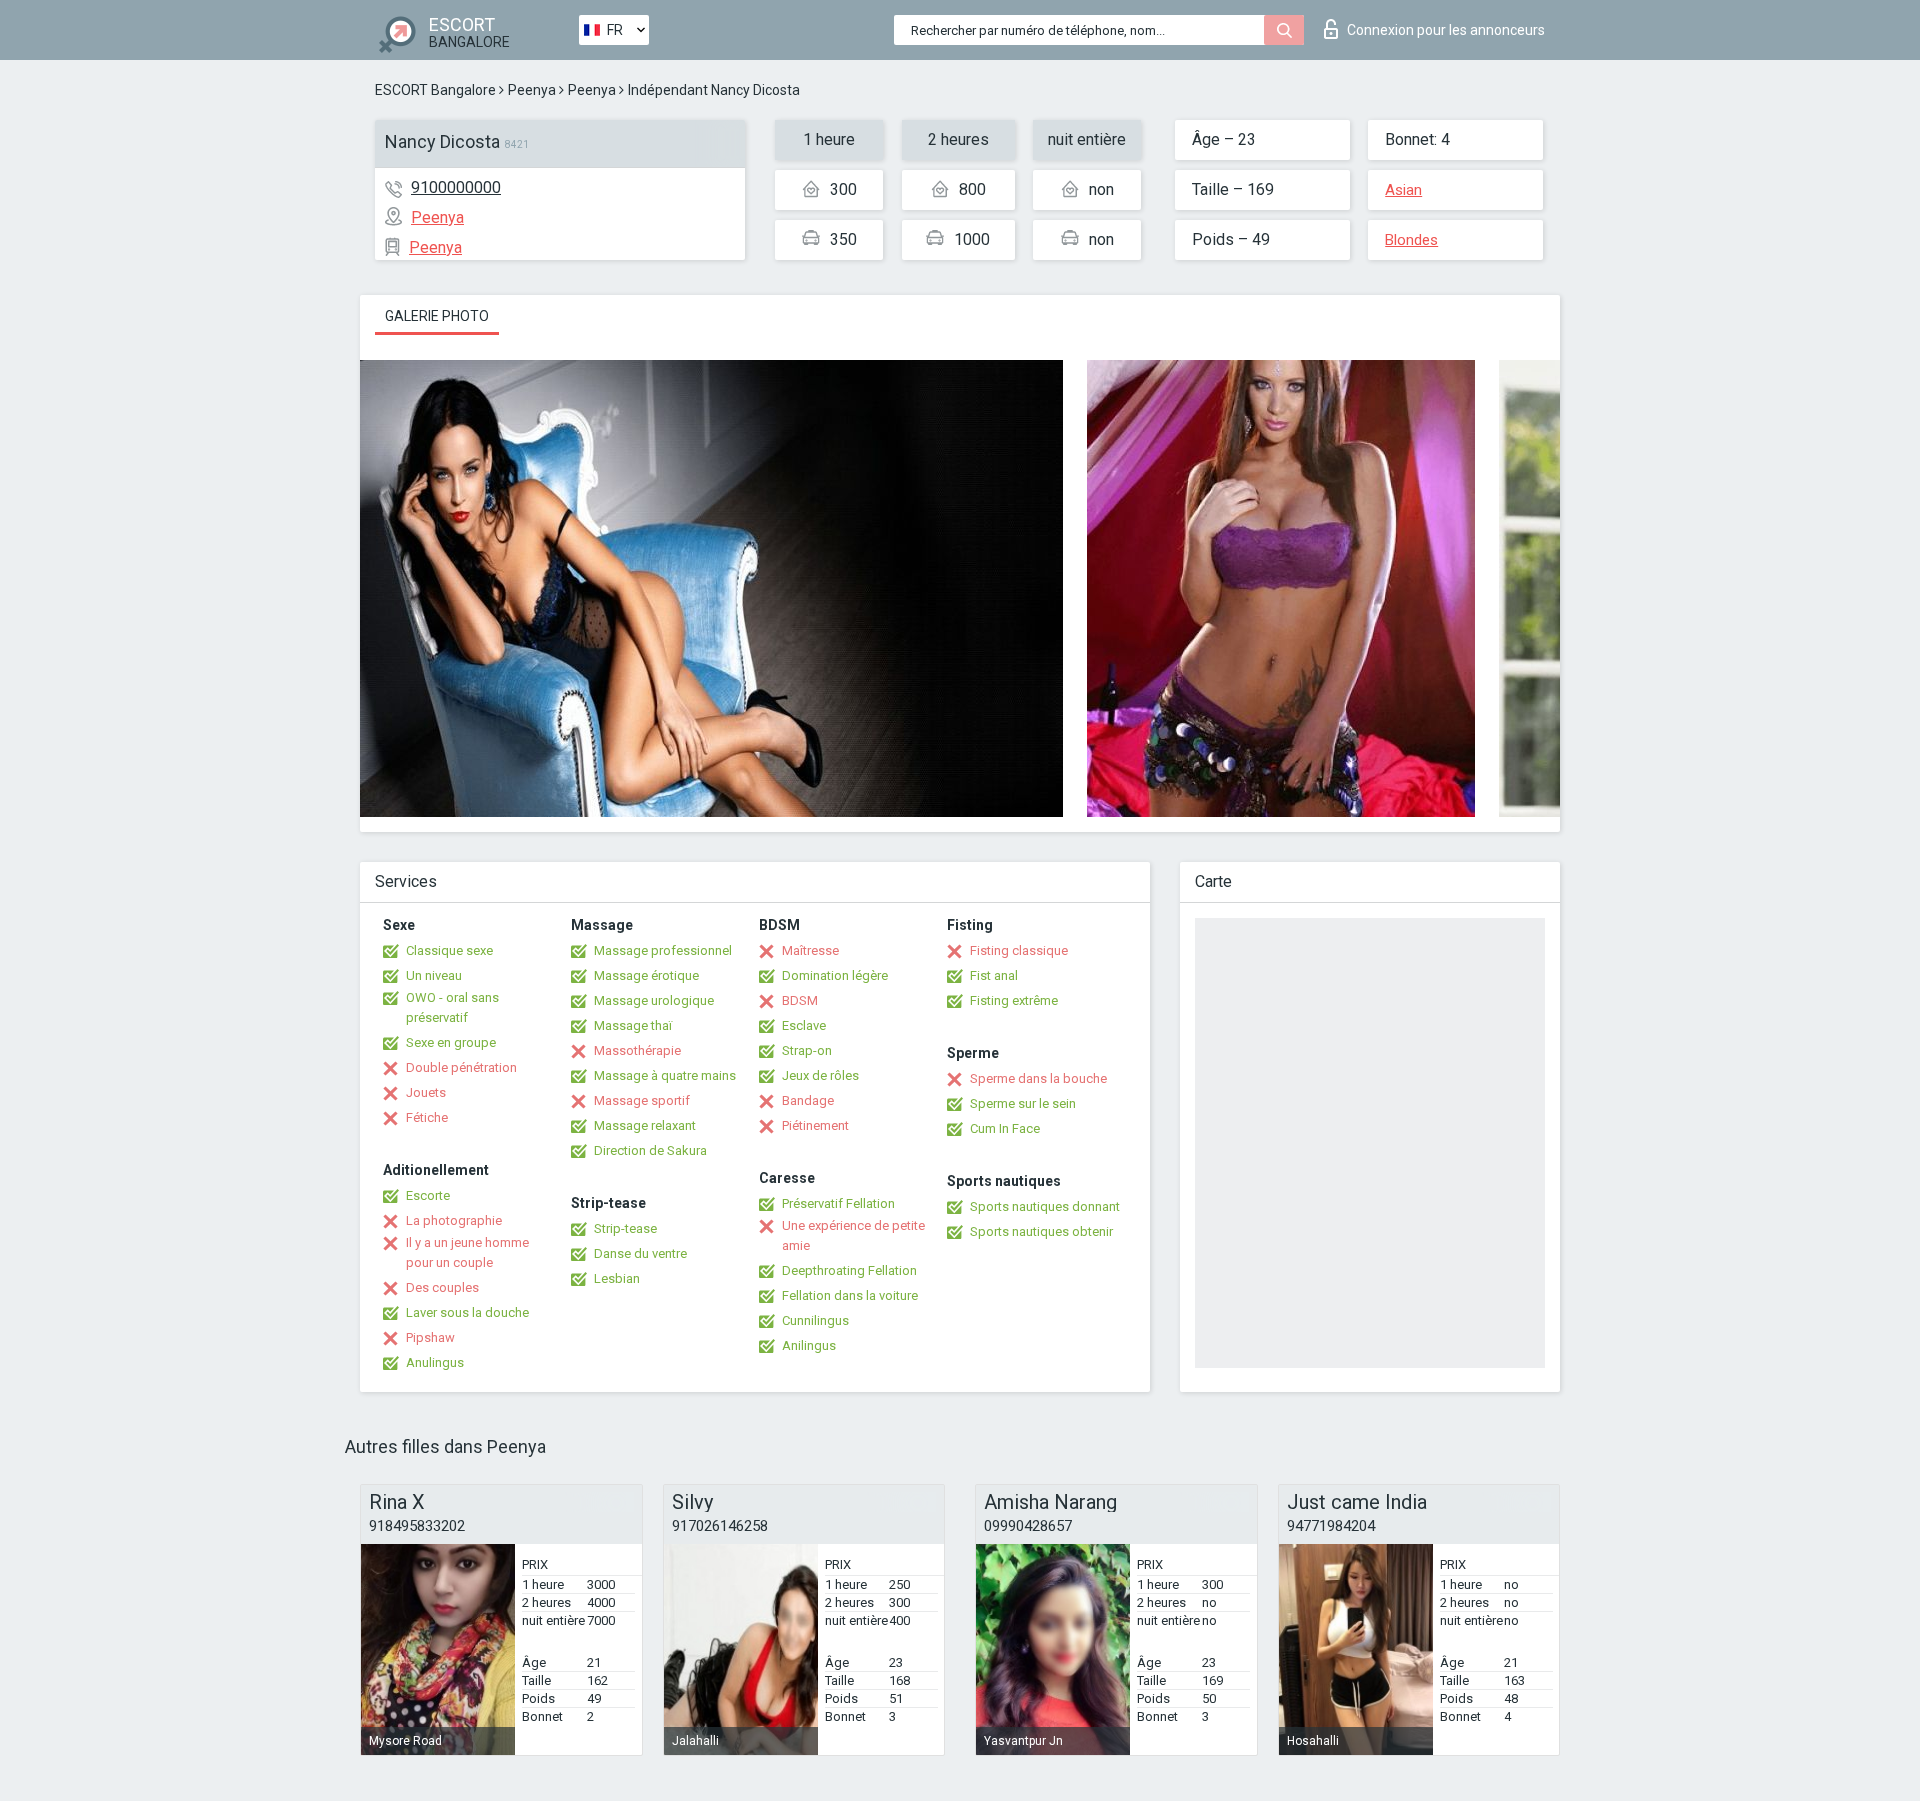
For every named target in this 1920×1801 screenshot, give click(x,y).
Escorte (428, 1195)
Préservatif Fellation (838, 1203)
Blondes (1411, 240)
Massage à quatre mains (665, 1075)
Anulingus (435, 1362)
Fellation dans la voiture (850, 1295)
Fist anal (994, 975)
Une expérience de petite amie (853, 1235)
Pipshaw (430, 1337)
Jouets (426, 1092)
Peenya (532, 90)
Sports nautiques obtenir (1041, 1231)
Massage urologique (654, 1000)
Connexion (1446, 30)
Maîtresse (810, 950)
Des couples (442, 1287)
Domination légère (835, 975)
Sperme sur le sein (1023, 1103)
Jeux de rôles (820, 1075)
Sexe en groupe (451, 1042)
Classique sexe (449, 950)
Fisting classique (1019, 950)
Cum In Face (1005, 1128)
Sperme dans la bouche (1038, 1078)
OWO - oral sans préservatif (452, 1007)
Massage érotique (646, 975)
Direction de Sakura (650, 1150)
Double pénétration (461, 1067)
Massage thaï (633, 1025)
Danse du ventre (640, 1253)
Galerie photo (437, 316)
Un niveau (434, 975)
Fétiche (427, 1117)
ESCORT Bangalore (435, 90)
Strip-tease (625, 1228)
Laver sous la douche (467, 1312)
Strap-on (807, 1050)
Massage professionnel (663, 950)
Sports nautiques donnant (1045, 1206)
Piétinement (815, 1125)
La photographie (454, 1220)
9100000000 (456, 187)
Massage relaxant (645, 1125)
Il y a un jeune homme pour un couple (467, 1252)
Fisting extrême (1014, 1000)
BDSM (800, 1000)
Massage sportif (642, 1100)
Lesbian (617, 1278)
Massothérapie (637, 1050)
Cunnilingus (815, 1320)
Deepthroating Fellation (849, 1270)
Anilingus (809, 1345)
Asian (1403, 190)
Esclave (804, 1025)
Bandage (808, 1100)
